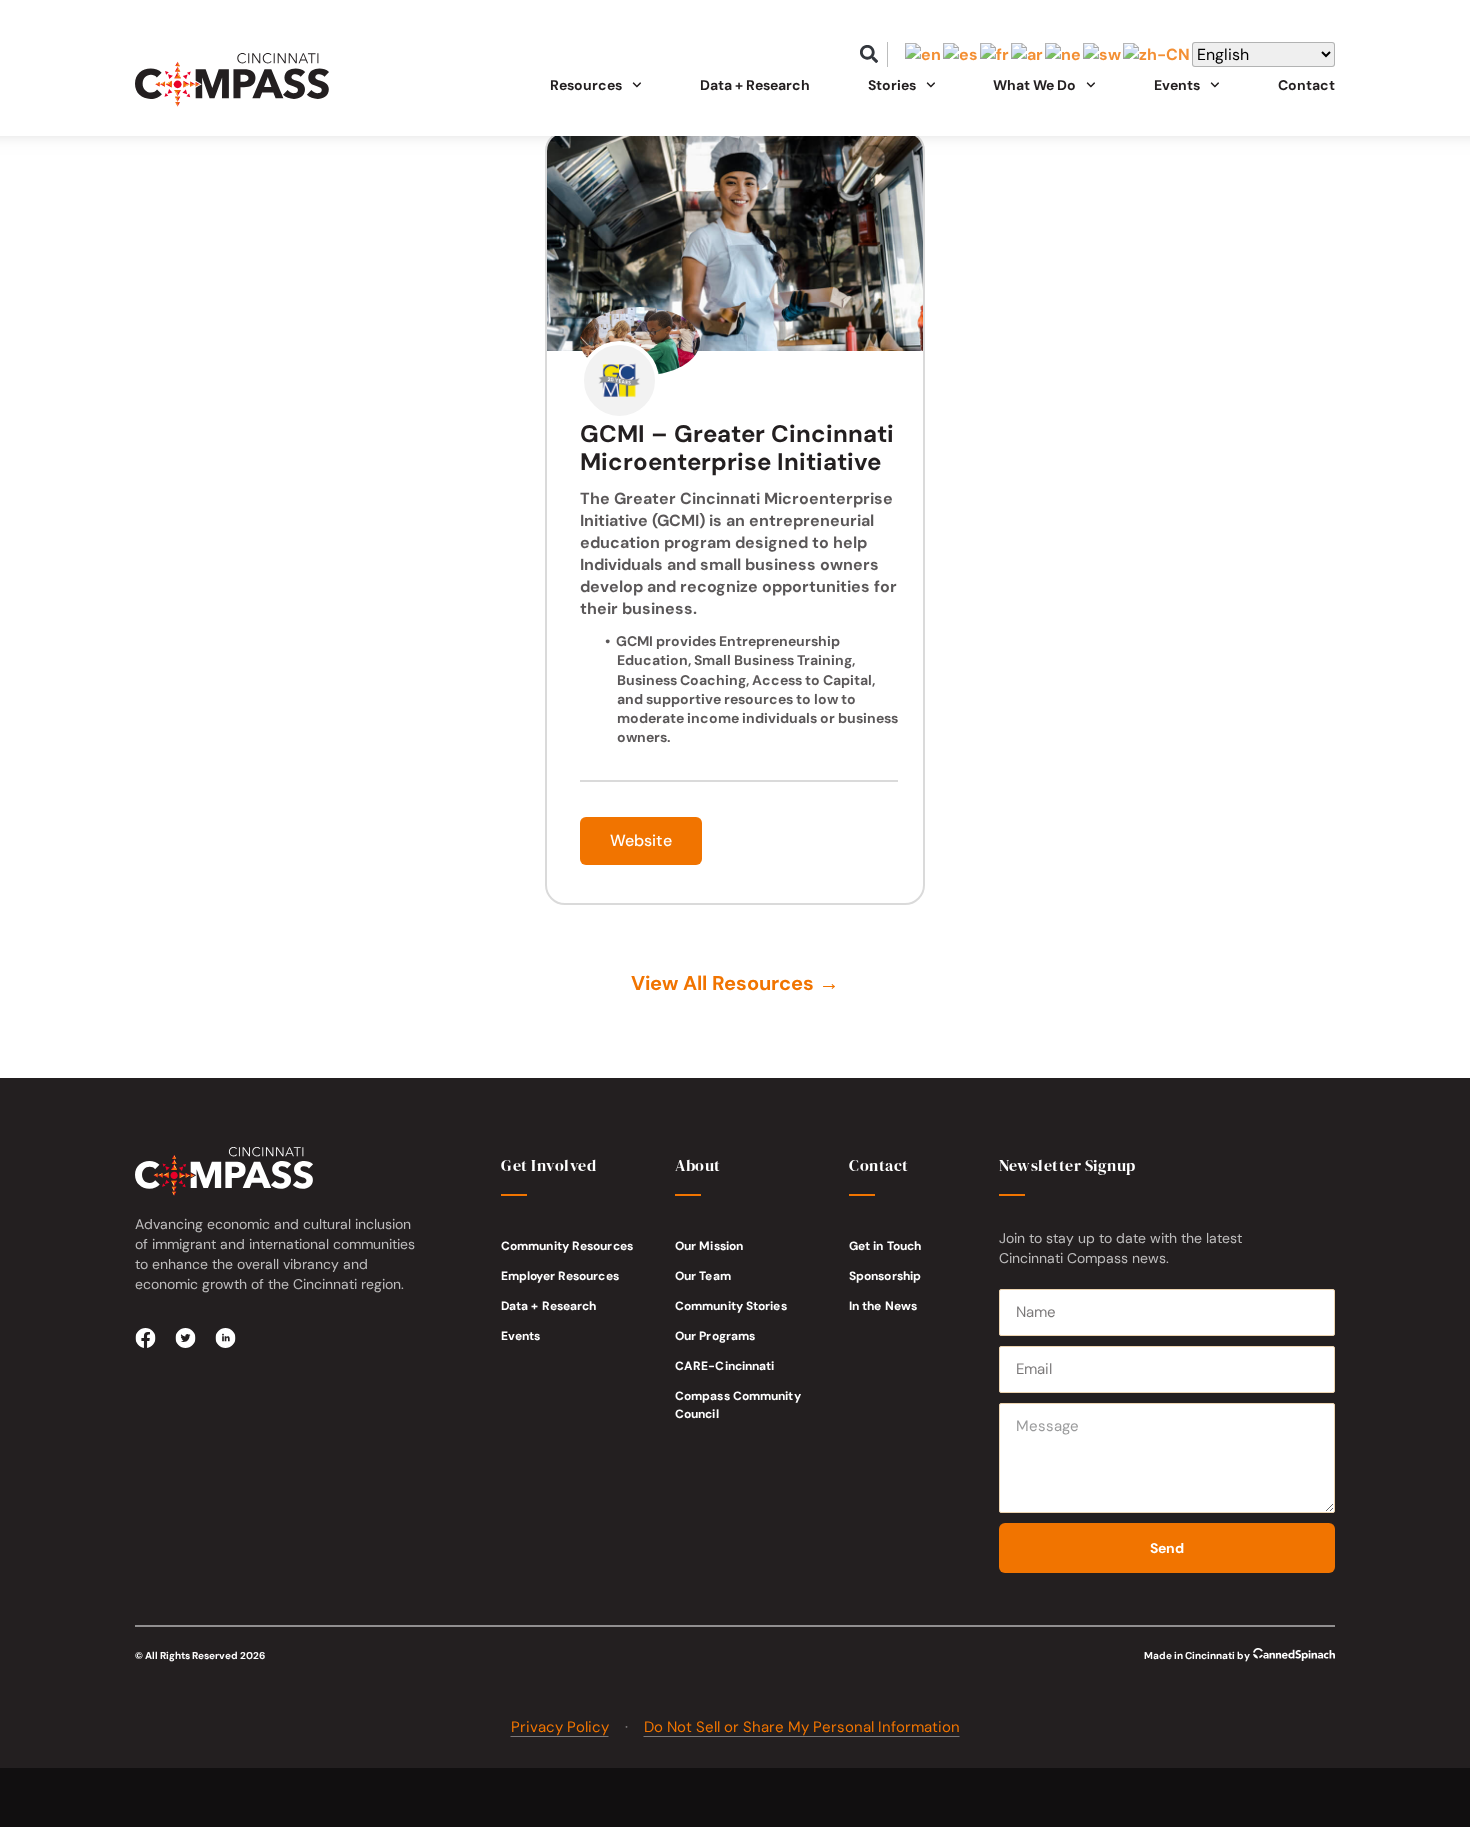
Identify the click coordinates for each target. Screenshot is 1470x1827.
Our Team (703, 1276)
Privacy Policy (560, 1727)
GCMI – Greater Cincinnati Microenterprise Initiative (737, 447)
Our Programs (715, 1336)
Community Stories (731, 1306)
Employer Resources (560, 1276)
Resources (586, 85)
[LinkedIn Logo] (226, 1338)
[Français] (995, 54)
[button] (869, 54)
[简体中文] (1157, 54)
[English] (924, 54)
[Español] (961, 54)
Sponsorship (885, 1276)
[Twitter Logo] (186, 1338)
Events (521, 1336)
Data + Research (755, 85)
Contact (1306, 85)
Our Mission (709, 1246)
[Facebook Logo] (146, 1338)
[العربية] (1028, 54)
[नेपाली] (1064, 54)
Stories (892, 85)
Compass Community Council (738, 1405)
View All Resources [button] (735, 983)
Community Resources (567, 1246)
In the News (883, 1306)
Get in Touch (885, 1246)
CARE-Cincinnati (725, 1366)
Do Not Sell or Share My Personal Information (802, 1727)
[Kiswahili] (1103, 54)
